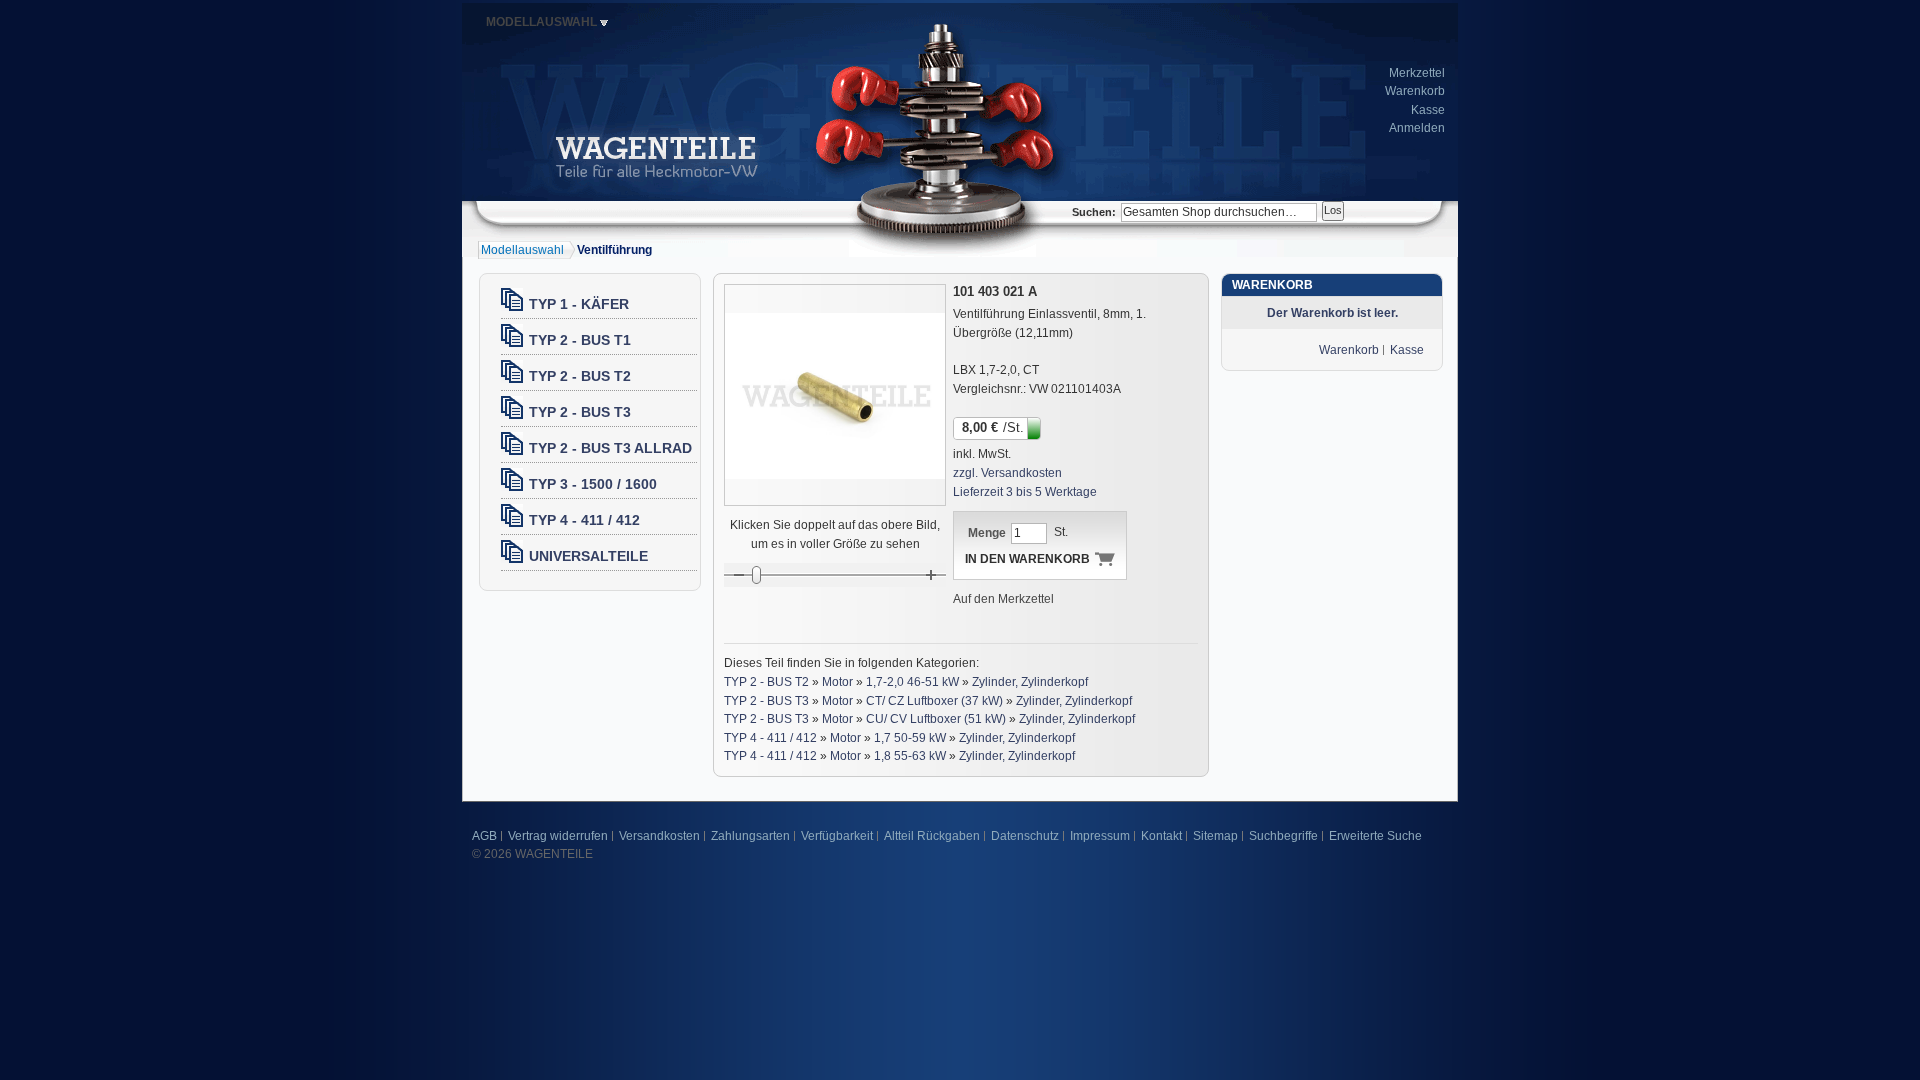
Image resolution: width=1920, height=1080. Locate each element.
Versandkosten (659, 836)
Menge (987, 533)
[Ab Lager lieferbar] (1035, 427)
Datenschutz (1025, 836)
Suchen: (1094, 212)
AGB (484, 836)
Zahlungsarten (750, 836)
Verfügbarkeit (837, 836)
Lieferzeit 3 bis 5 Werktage (1025, 492)
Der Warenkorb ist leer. (1332, 313)
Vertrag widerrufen (558, 836)
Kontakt (1161, 836)
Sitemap (1215, 836)
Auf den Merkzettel (1003, 599)
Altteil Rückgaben (932, 836)
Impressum (1100, 836)
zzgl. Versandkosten (1007, 473)
